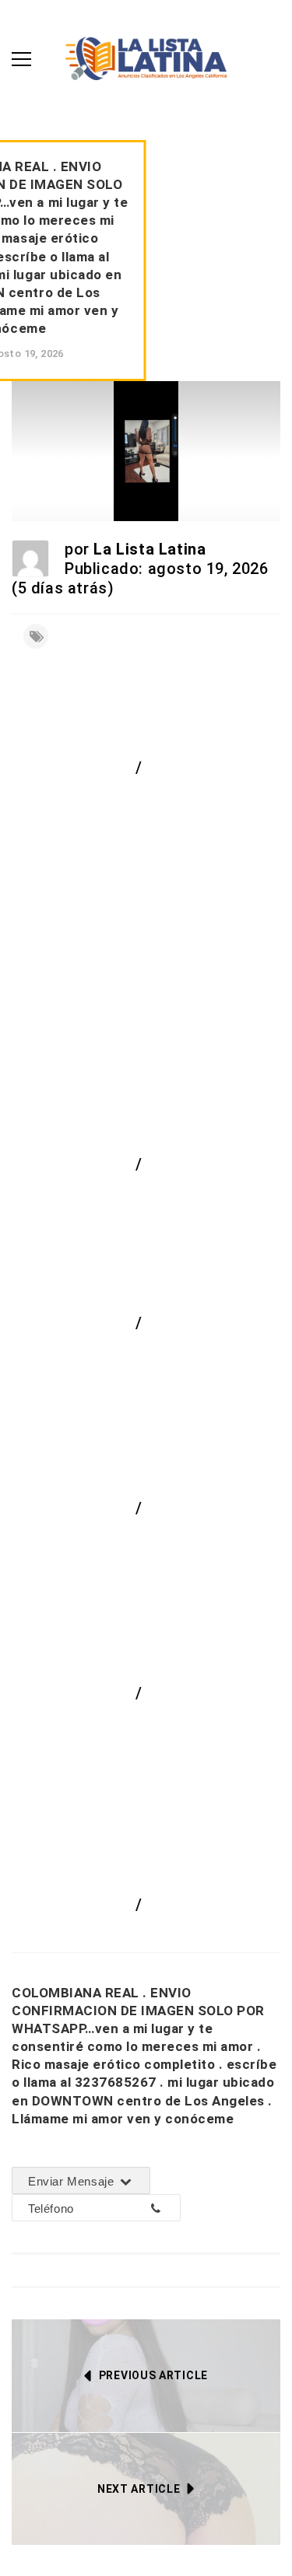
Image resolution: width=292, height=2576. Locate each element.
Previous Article (153, 2375)
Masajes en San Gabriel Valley (141, 1720)
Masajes (178, 1164)
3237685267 (113, 2208)
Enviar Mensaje (73, 2181)
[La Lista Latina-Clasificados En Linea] (146, 57)
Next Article (139, 2489)
